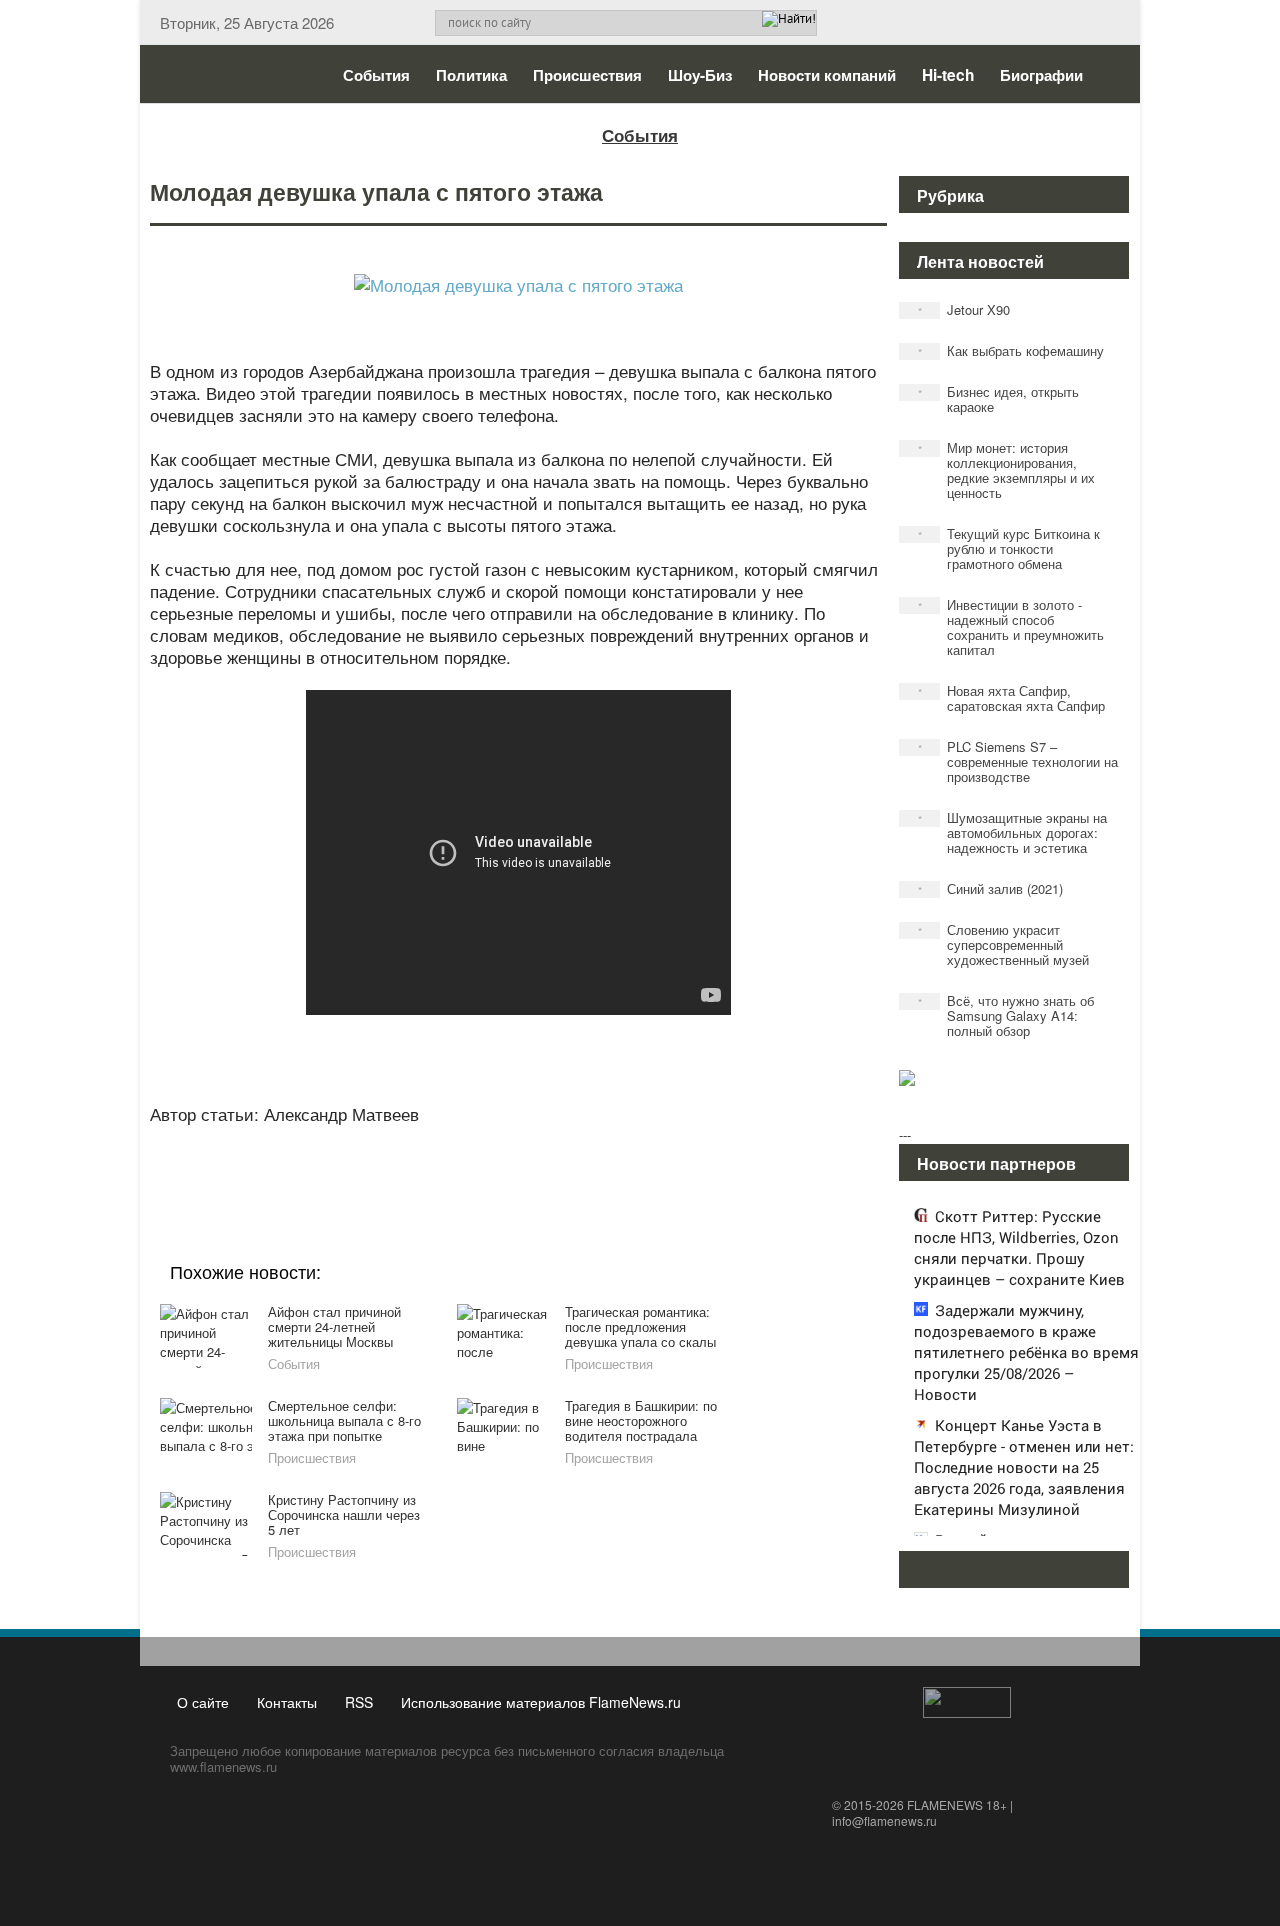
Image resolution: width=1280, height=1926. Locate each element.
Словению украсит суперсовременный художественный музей (1004, 944)
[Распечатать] (668, 1163)
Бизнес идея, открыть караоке (999, 399)
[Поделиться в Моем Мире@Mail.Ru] (478, 1163)
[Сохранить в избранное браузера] (630, 1163)
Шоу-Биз (700, 75)
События (376, 75)
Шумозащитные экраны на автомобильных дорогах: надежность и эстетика (1013, 832)
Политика (471, 75)
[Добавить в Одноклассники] (516, 1163)
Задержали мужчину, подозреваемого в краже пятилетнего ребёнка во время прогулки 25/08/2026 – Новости (1026, 1352)
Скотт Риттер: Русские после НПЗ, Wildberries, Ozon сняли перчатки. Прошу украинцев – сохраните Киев (1019, 1247)
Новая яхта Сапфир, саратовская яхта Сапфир (1012, 698)
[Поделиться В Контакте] (592, 1163)
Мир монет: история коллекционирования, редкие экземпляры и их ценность (1007, 470)
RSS (359, 1702)
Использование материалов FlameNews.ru (541, 1702)
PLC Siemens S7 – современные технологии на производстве (1018, 761)
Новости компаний (827, 75)
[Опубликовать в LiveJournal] (440, 1163)
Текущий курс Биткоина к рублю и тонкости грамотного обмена (1009, 548)
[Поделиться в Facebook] (364, 1163)
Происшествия (587, 75)
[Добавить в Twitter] (554, 1163)
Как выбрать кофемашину (1011, 350)
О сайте (203, 1702)
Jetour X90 (964, 309)
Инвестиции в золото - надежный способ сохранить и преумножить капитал (1011, 627)
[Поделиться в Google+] (402, 1163)
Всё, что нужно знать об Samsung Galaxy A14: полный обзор (1006, 1015)
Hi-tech (948, 75)
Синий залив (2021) (991, 888)
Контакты (287, 1702)
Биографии (1041, 75)
